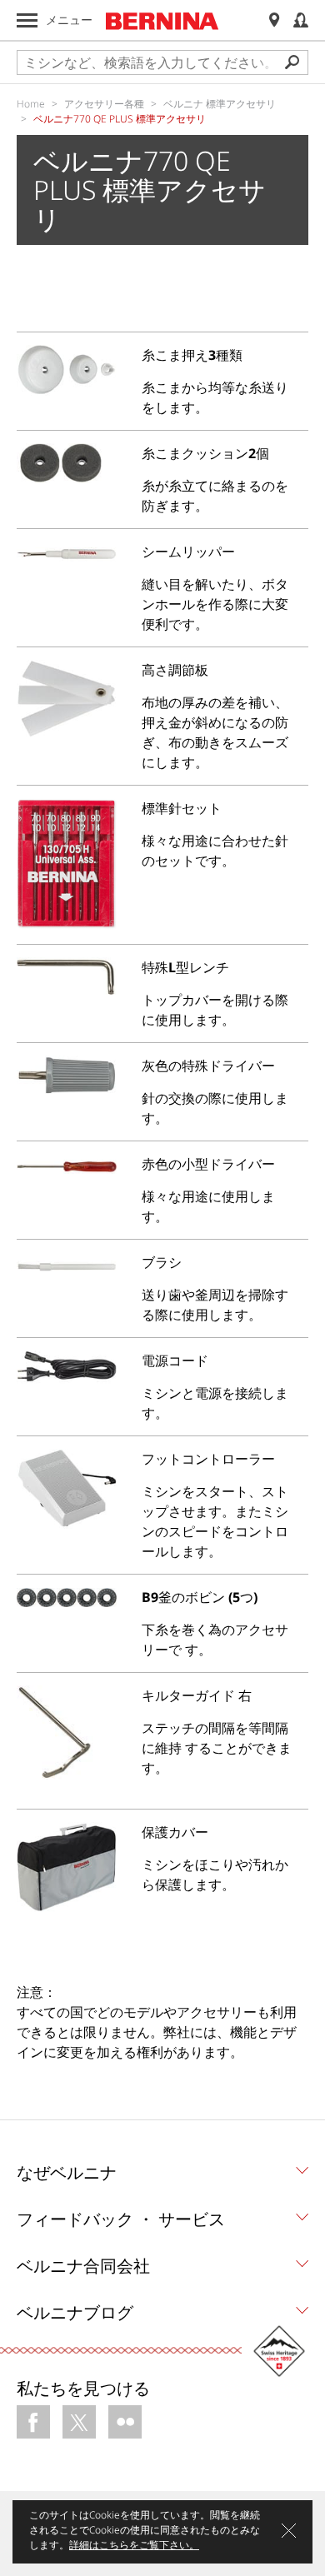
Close (289, 2531)
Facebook (33, 2422)
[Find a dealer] (274, 20)
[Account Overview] (301, 20)
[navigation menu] (27, 20)
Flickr (125, 2422)
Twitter (79, 2422)
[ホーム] (162, 21)
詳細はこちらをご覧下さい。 (134, 2545)
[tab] (162, 2177)
